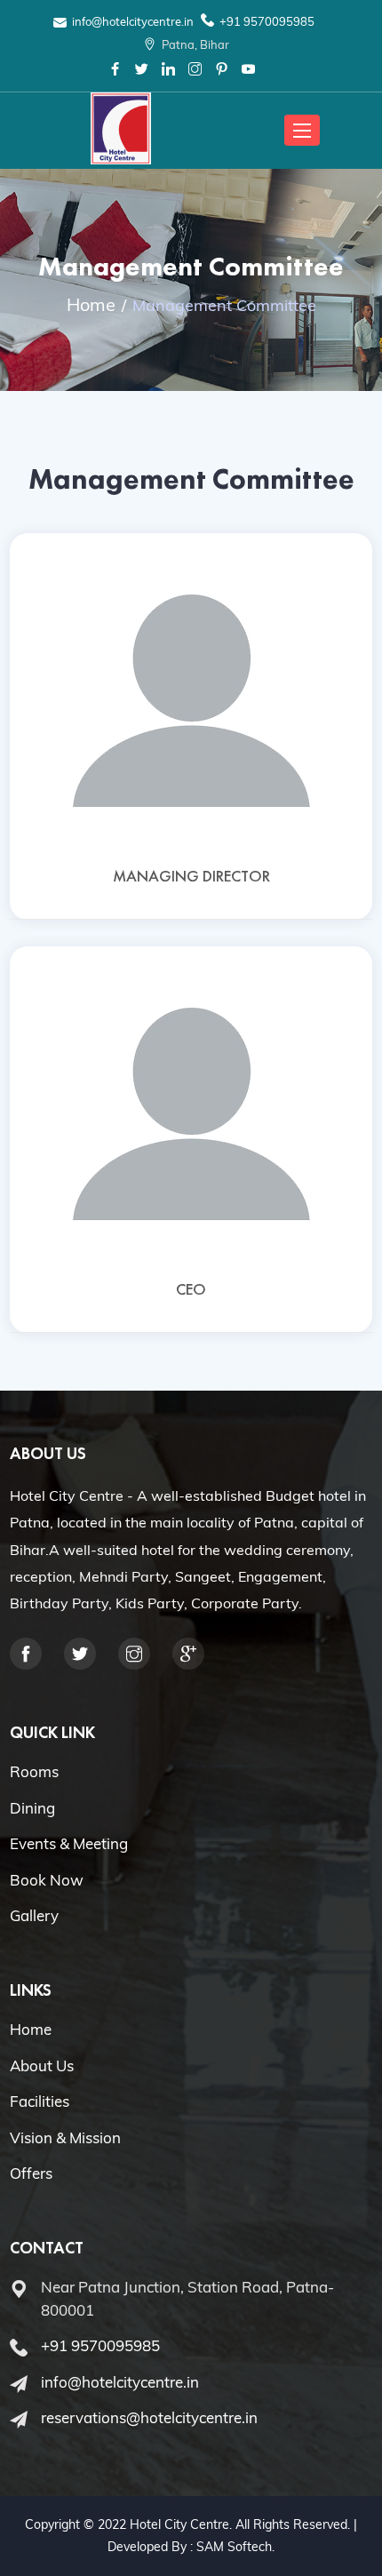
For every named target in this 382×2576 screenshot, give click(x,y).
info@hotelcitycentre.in (133, 21)
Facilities (40, 2101)
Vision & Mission (65, 2137)
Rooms (34, 1771)
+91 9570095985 (267, 21)
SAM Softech (234, 2547)
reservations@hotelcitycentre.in (149, 2417)
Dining (32, 1808)
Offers (31, 2173)
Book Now (47, 1880)
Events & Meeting (69, 1843)
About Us (42, 2066)
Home (91, 304)
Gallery (34, 1915)
